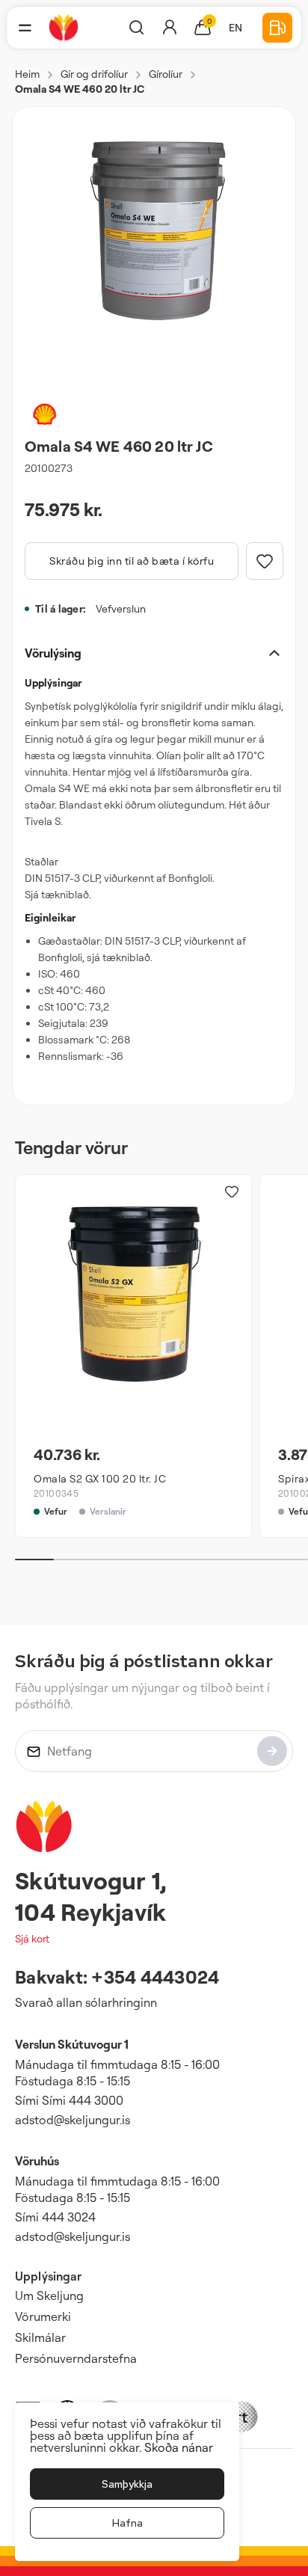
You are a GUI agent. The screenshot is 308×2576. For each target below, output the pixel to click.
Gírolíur (166, 74)
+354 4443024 (155, 1977)
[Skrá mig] (272, 1751)
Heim (27, 74)
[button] (25, 28)
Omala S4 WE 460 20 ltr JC (80, 89)
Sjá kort (32, 1938)
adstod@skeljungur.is (73, 2120)
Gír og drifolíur (94, 74)
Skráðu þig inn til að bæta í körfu (132, 561)
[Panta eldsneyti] (277, 28)
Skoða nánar (179, 2447)
